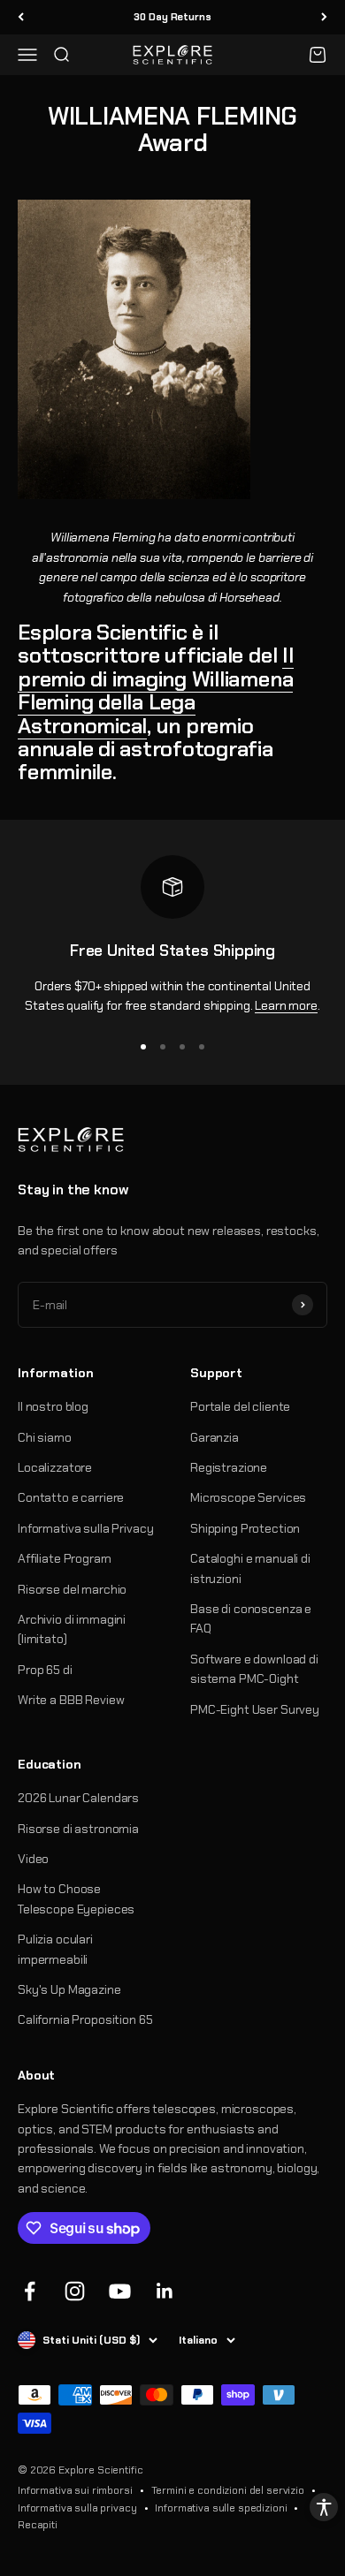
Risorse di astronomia (78, 1829)
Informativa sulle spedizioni (221, 2508)
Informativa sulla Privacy (86, 1528)
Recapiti (38, 2525)
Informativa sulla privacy (77, 2508)
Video (33, 1859)
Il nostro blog (53, 1406)
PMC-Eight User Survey (255, 1709)
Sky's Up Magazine (69, 1989)
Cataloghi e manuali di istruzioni (250, 1568)
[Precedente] (21, 17)
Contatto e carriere (71, 1497)
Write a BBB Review (71, 1700)
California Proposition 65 (85, 2019)
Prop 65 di (45, 1670)
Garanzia (215, 1437)
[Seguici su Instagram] (75, 2291)
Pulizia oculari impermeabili (55, 1949)
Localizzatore (55, 1467)
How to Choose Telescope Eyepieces (76, 1898)
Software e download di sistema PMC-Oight (254, 1669)
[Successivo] (324, 17)
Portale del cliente (240, 1406)
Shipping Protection (245, 1528)
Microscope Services (248, 1497)
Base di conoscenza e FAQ (251, 1618)
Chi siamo (45, 1437)
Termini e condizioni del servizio (228, 2490)
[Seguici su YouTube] (120, 2291)
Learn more (286, 1005)
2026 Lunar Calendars (78, 1798)
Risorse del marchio (72, 1589)
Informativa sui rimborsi (75, 2490)
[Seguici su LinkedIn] (165, 2291)
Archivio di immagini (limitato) (72, 1629)
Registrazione (229, 1467)
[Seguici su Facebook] (30, 2291)
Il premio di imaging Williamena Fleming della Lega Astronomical (156, 690)
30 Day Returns (172, 17)
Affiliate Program (65, 1558)
